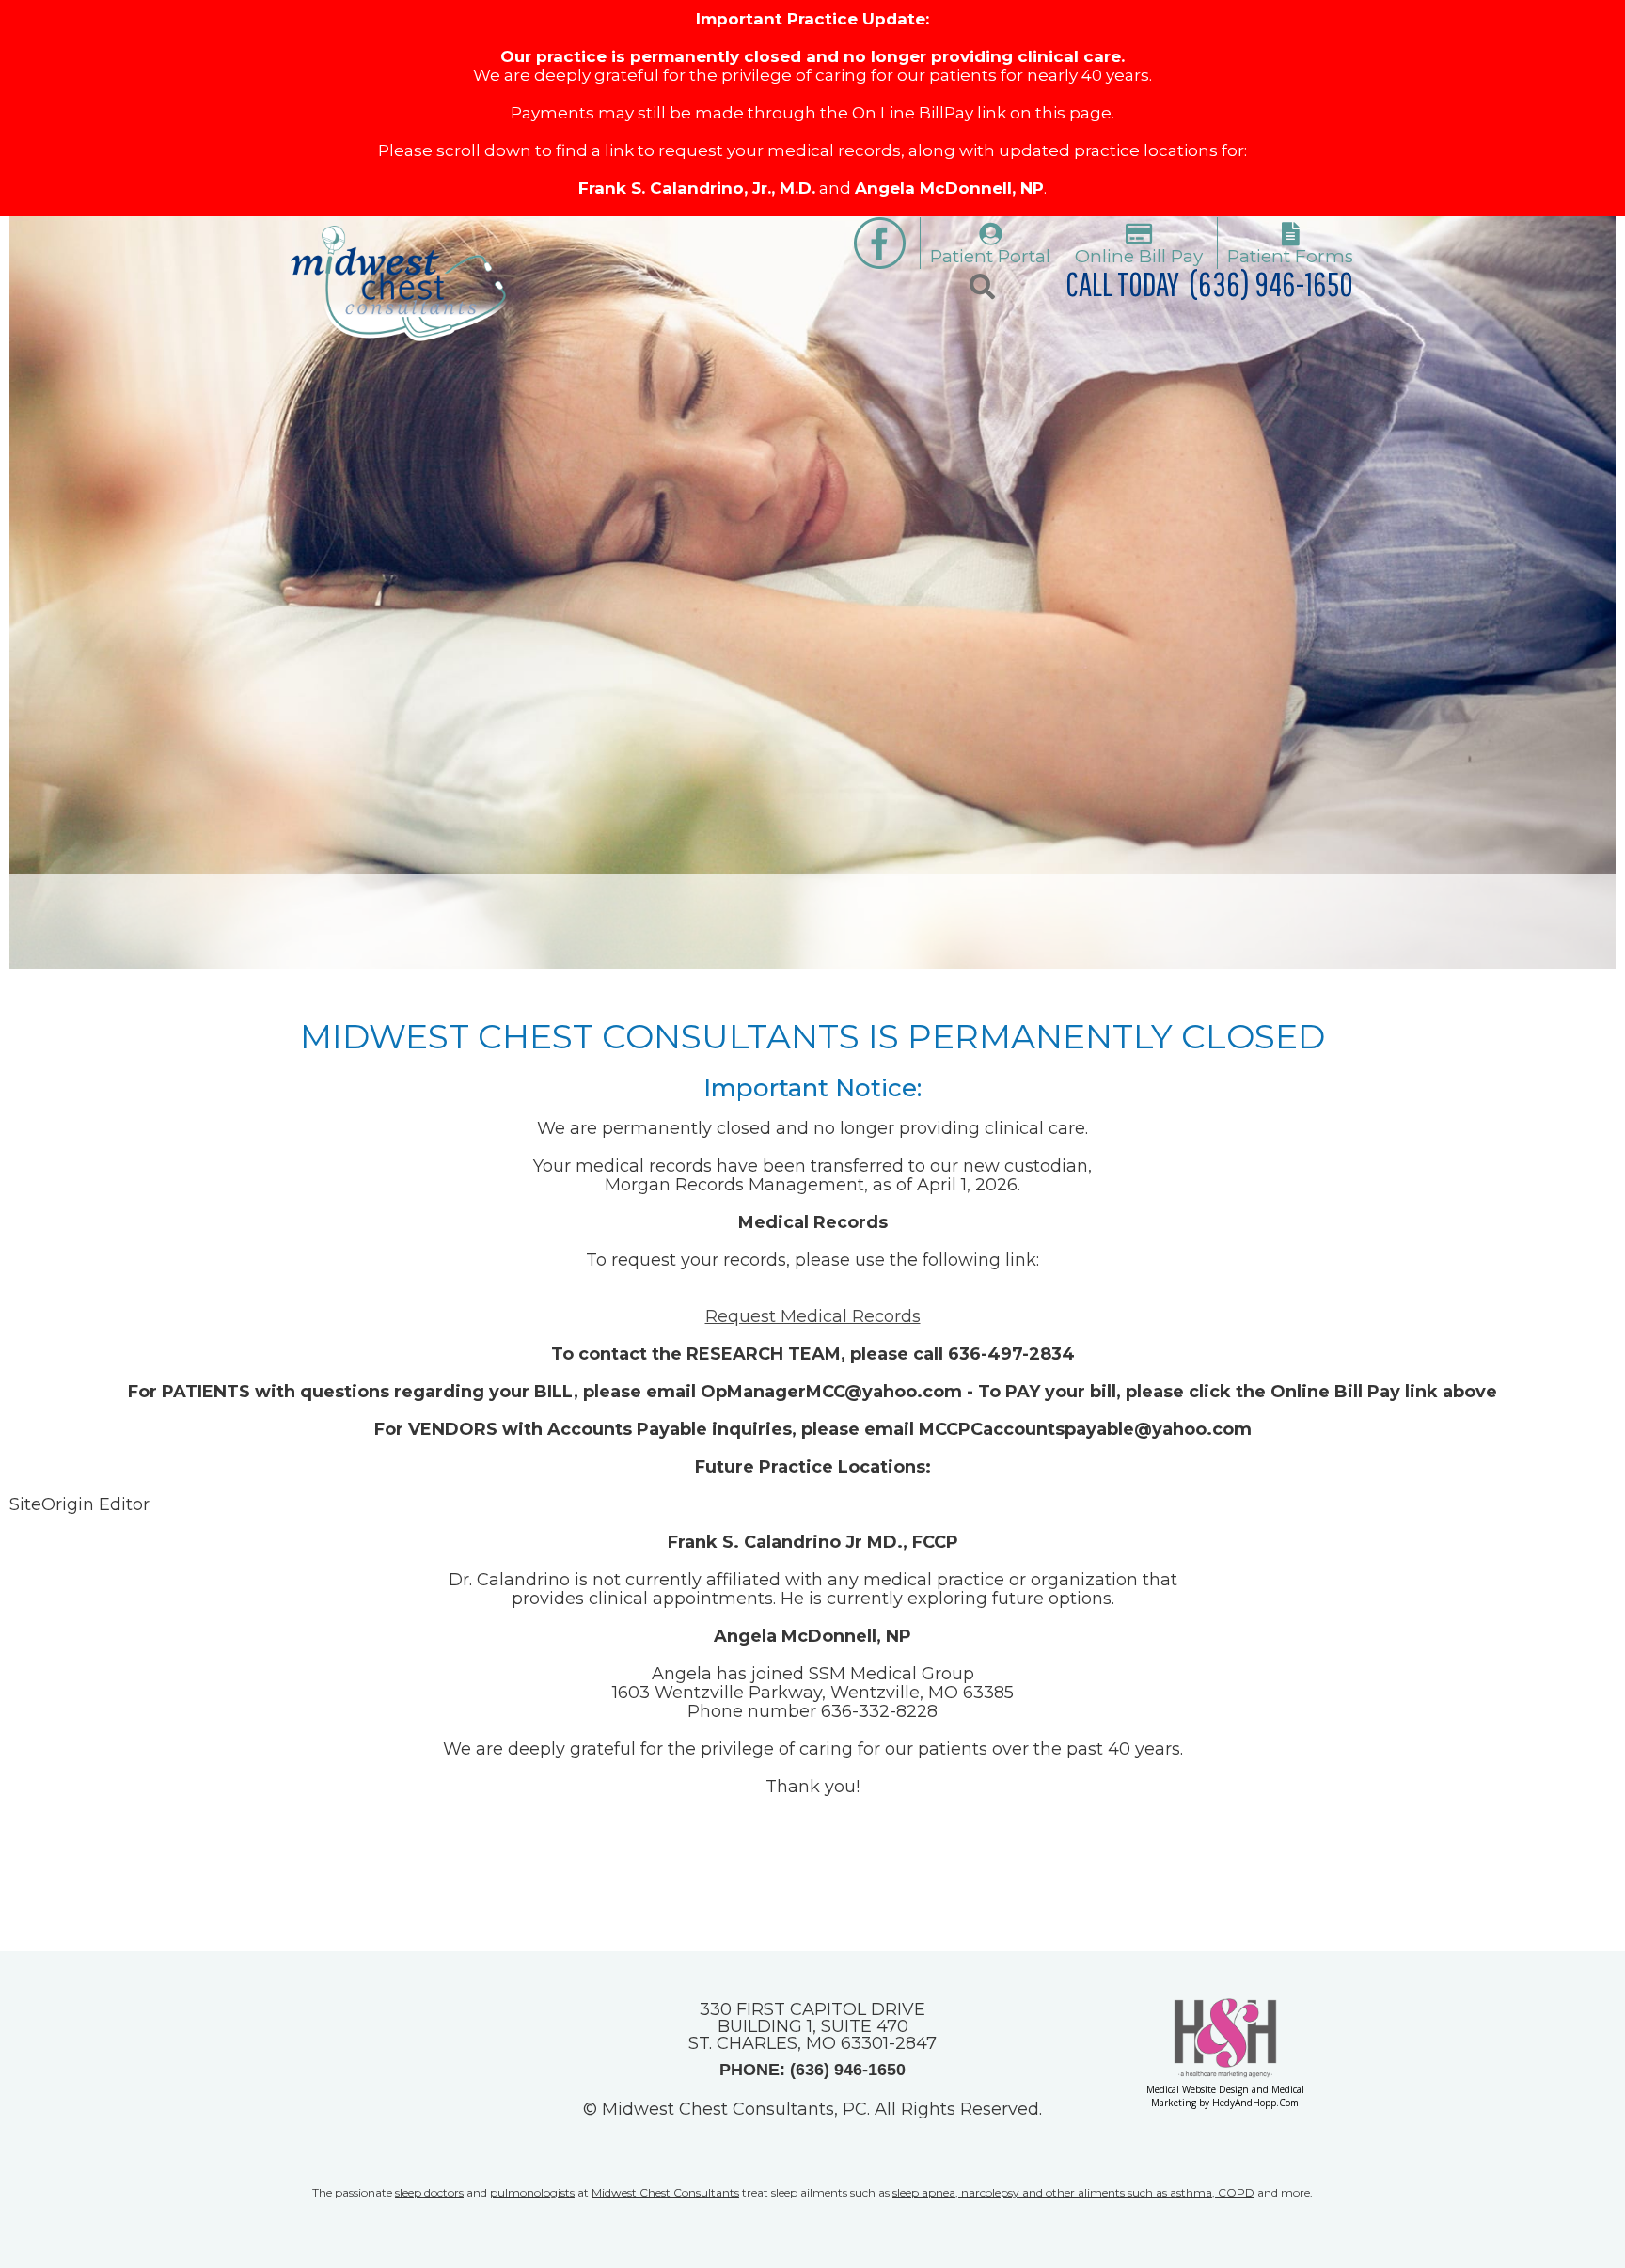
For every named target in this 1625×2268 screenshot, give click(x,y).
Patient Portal (990, 256)
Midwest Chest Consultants (665, 2192)
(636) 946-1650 (1271, 283)
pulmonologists (532, 2192)
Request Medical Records (813, 1316)
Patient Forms (1290, 256)
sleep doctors (429, 2192)
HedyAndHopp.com (1255, 2103)
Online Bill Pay (1139, 256)
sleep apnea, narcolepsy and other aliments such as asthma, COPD (1073, 2192)
